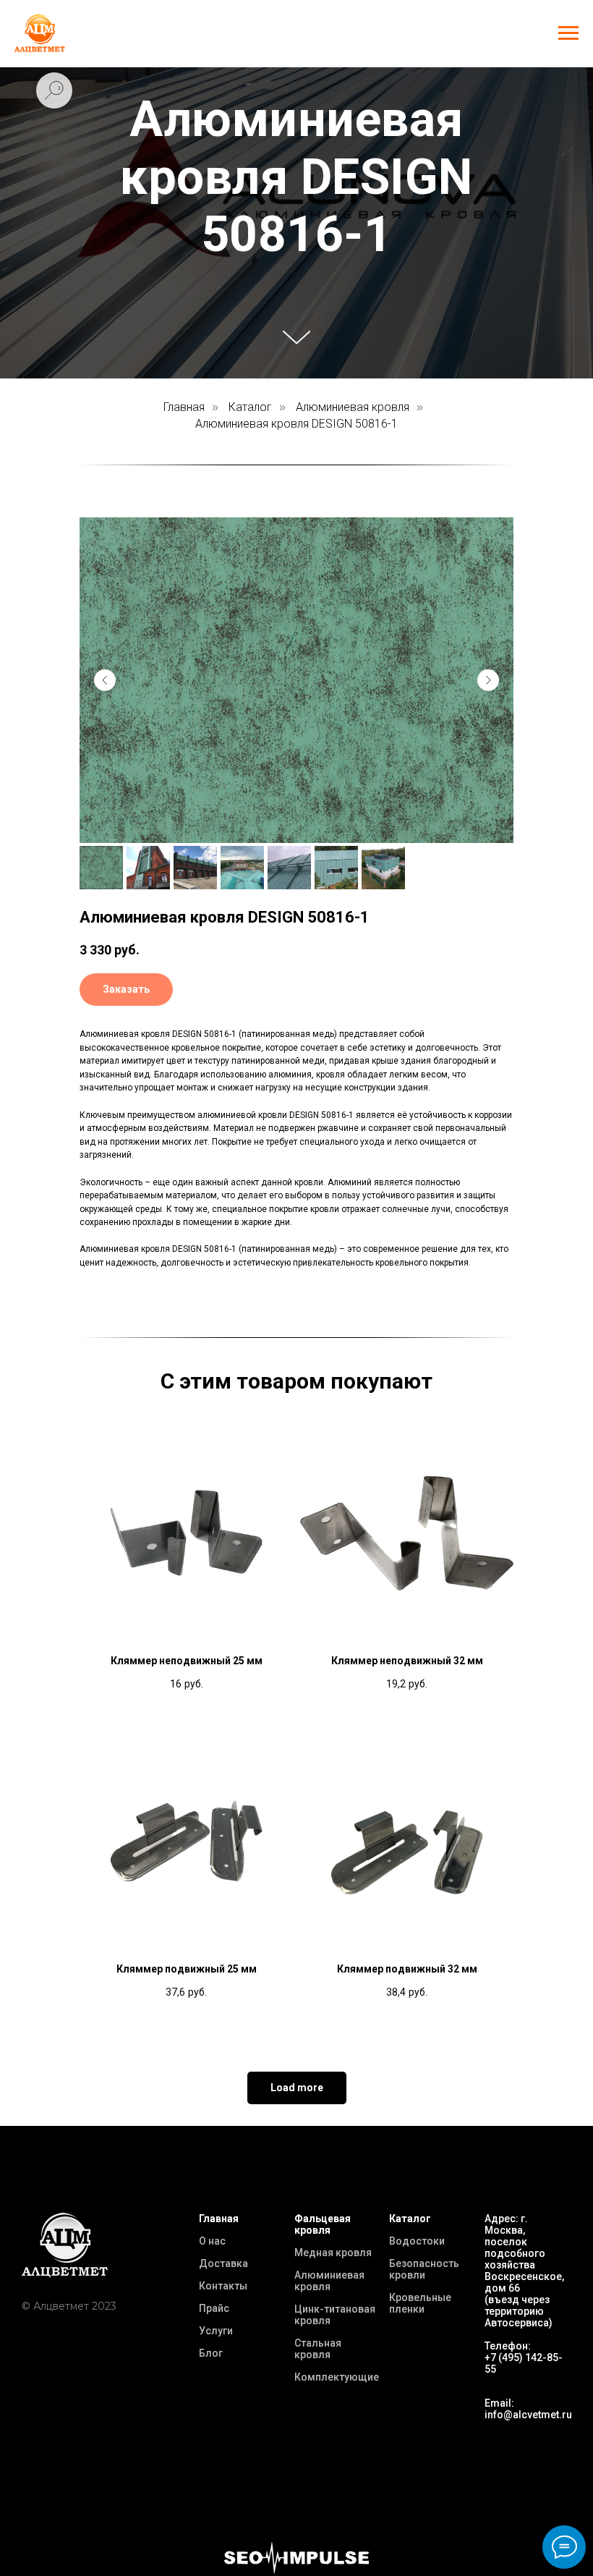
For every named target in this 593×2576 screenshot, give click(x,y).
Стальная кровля (318, 2349)
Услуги (216, 2331)
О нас (212, 2241)
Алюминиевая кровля (353, 407)
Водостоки (417, 2241)
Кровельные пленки (420, 2303)
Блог (211, 2353)
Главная (184, 407)
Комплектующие (337, 2377)
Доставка (223, 2263)
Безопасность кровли (424, 2269)
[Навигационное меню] (568, 33)
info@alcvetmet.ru (528, 2415)
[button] (126, 990)
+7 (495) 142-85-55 (524, 2363)
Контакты (223, 2286)
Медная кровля (333, 2253)
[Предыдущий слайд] (105, 680)
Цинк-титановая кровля (335, 2315)
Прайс (214, 2308)
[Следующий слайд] (488, 680)
